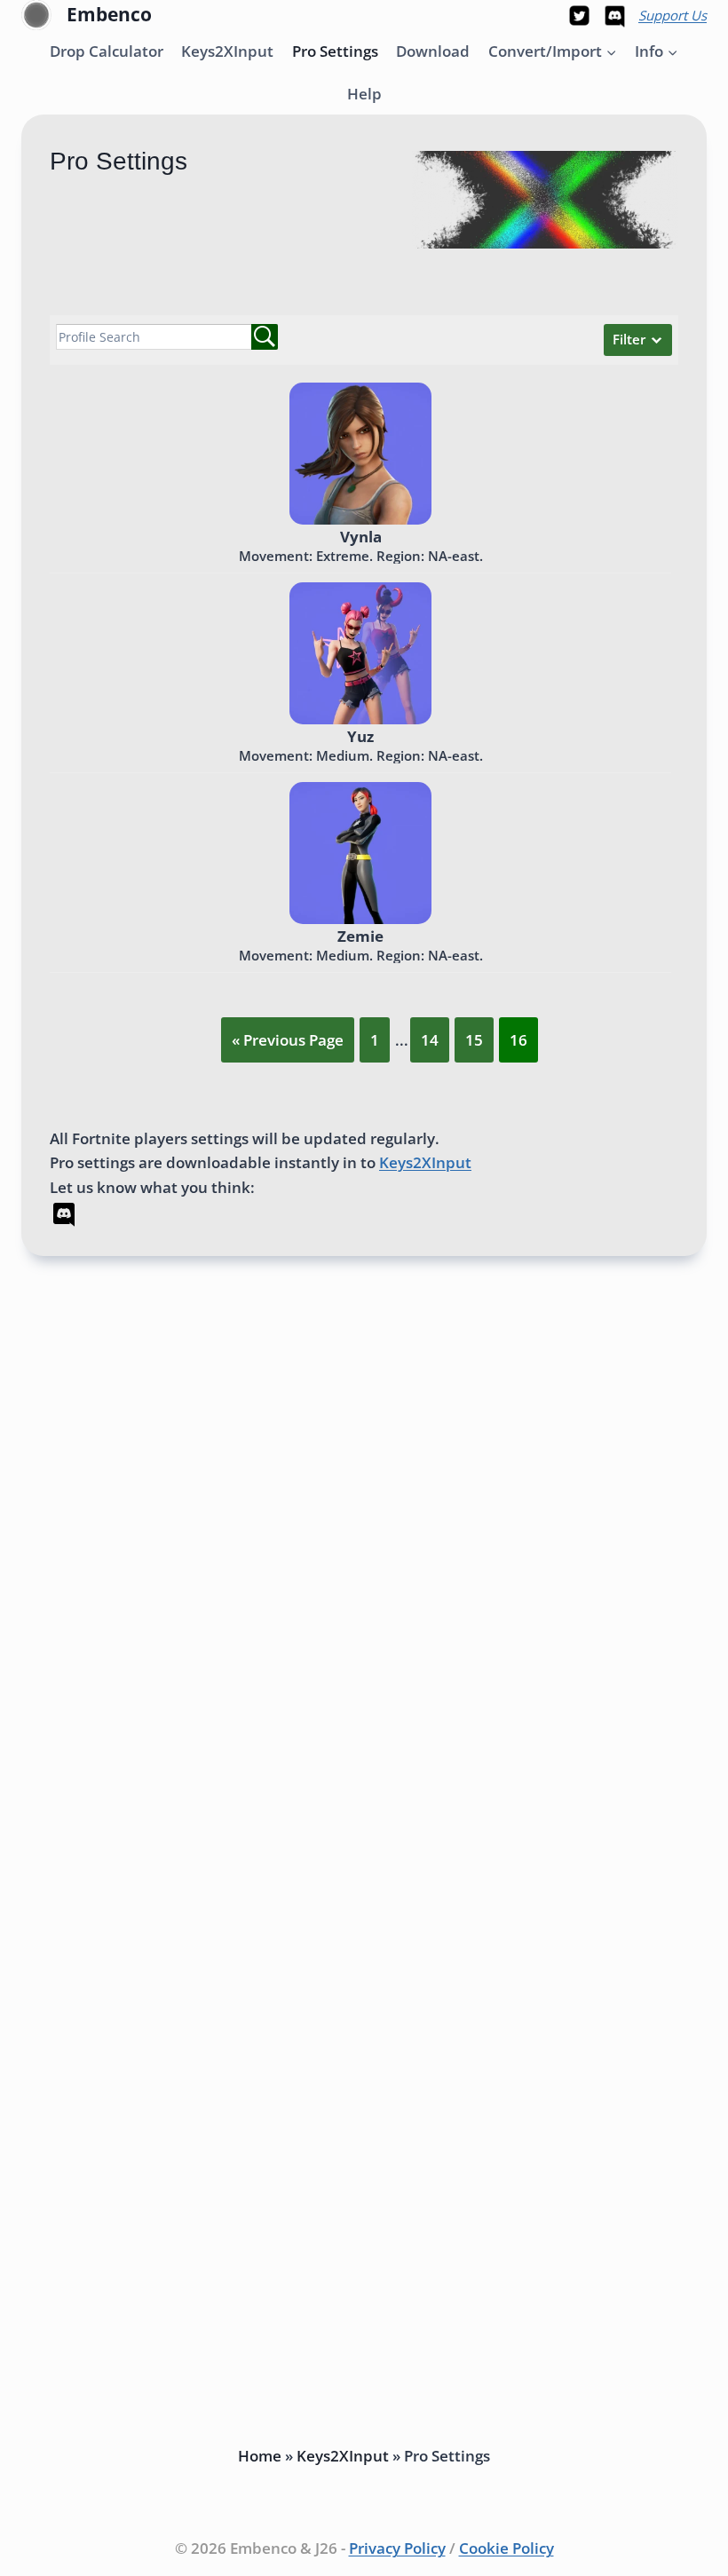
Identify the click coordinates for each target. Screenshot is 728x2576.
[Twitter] (580, 15)
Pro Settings (335, 51)
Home (260, 2456)
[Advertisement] (364, 1561)
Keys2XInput (227, 51)
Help (364, 94)
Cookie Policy (506, 2548)
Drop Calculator (107, 51)
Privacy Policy (397, 2548)
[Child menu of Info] (657, 51)
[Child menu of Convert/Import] (552, 51)
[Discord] (614, 15)
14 (430, 1040)
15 (474, 1040)
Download (433, 51)
